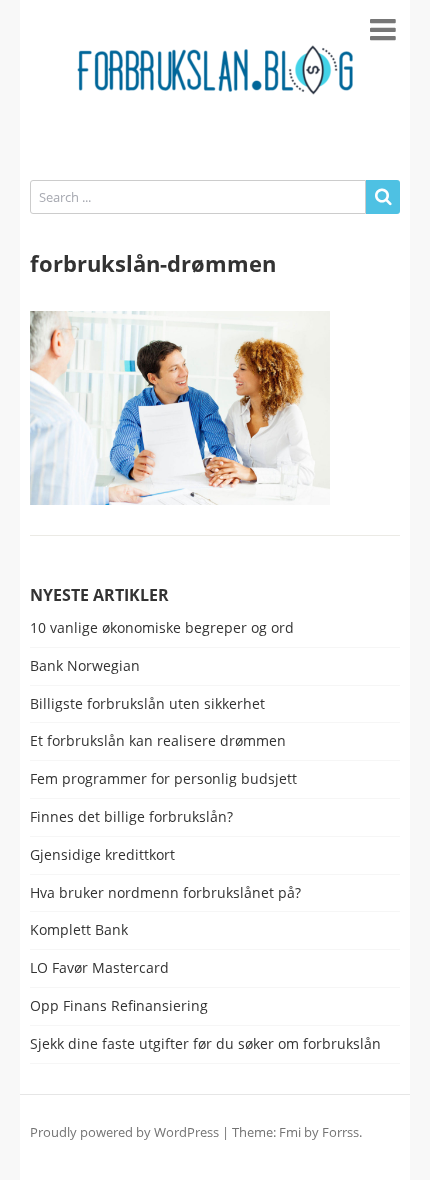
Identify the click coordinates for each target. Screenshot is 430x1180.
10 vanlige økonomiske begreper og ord (162, 628)
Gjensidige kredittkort (102, 855)
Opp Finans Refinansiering (119, 1006)
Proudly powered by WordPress (124, 1132)
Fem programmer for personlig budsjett (163, 779)
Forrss (340, 1132)
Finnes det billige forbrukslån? (131, 817)
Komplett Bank (79, 930)
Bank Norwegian (85, 666)
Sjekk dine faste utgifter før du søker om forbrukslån (205, 1044)
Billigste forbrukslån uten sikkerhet (147, 704)
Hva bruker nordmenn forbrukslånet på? (165, 893)
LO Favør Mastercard (99, 968)
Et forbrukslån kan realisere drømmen (158, 741)
